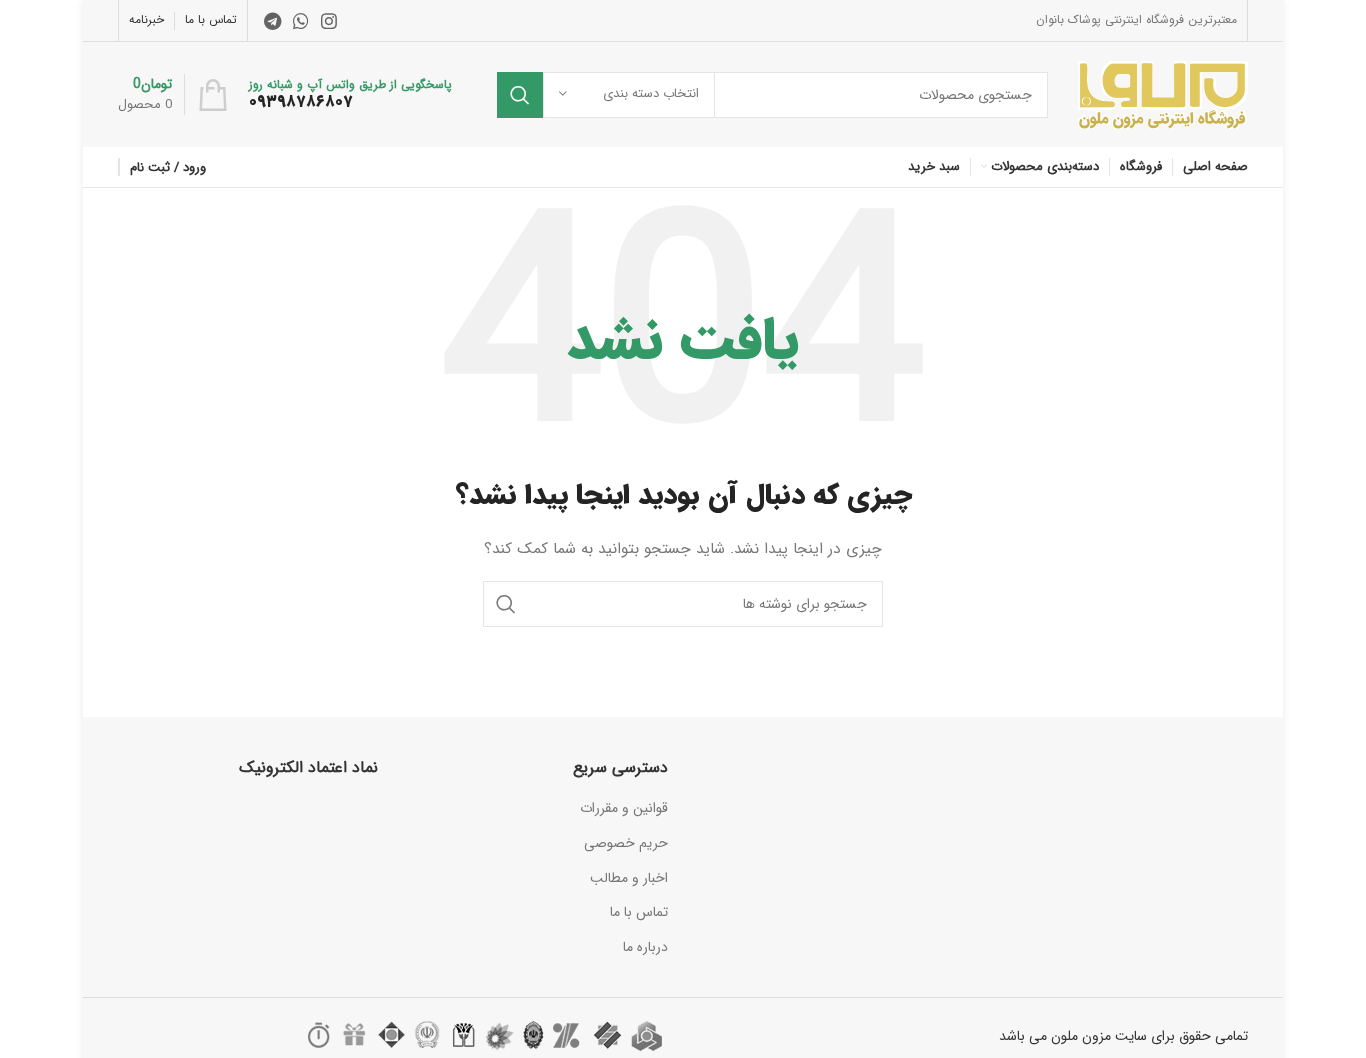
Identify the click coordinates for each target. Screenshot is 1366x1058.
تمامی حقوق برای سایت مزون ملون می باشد (1123, 1036)
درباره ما (645, 947)
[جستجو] (520, 95)
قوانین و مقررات (624, 808)
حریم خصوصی (626, 843)
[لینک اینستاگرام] (329, 21)
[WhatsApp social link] (301, 21)
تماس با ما (639, 912)
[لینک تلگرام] (272, 21)
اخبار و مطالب (629, 878)
